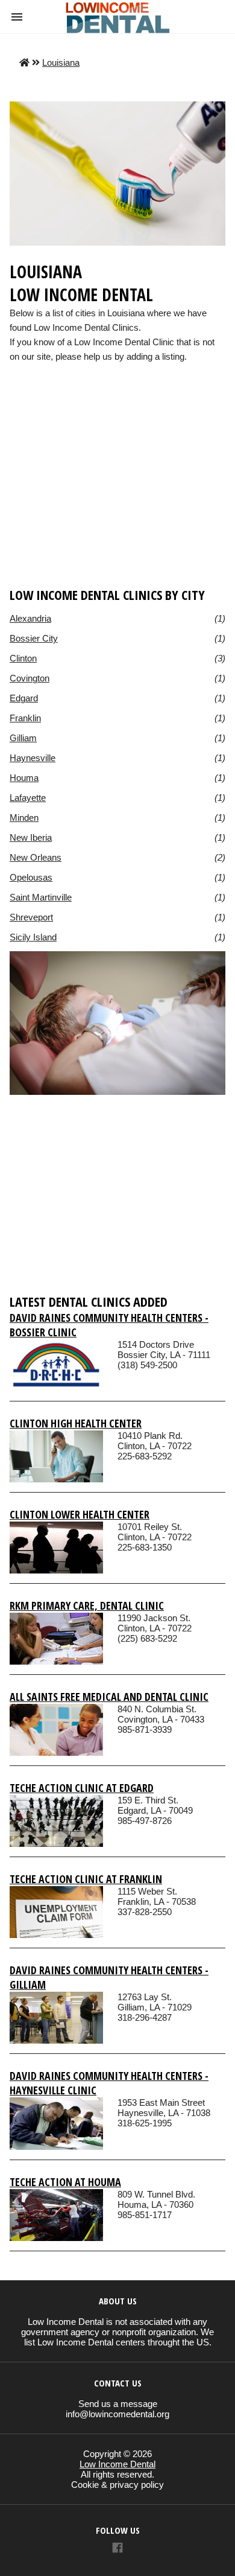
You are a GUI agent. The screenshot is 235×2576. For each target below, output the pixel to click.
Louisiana (61, 62)
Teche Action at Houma (65, 2182)
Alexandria (30, 618)
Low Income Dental (117, 2464)
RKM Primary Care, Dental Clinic (87, 1605)
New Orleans (36, 857)
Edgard (24, 698)
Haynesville (33, 758)
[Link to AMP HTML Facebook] (117, 2549)
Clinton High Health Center (76, 1423)
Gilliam (23, 738)
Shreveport (31, 917)
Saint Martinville (41, 897)
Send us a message (118, 2404)
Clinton (23, 658)
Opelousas (31, 877)
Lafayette (28, 798)
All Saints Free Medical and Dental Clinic (109, 1697)
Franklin (25, 718)
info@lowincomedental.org (117, 2414)
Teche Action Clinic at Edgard (82, 1788)
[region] (117, 493)
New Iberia (31, 837)
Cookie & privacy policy (117, 2485)
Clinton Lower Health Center (80, 1514)
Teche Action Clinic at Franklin (86, 1879)
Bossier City (34, 638)
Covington (30, 678)
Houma (24, 778)
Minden (24, 818)
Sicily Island (33, 937)
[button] (17, 17)
